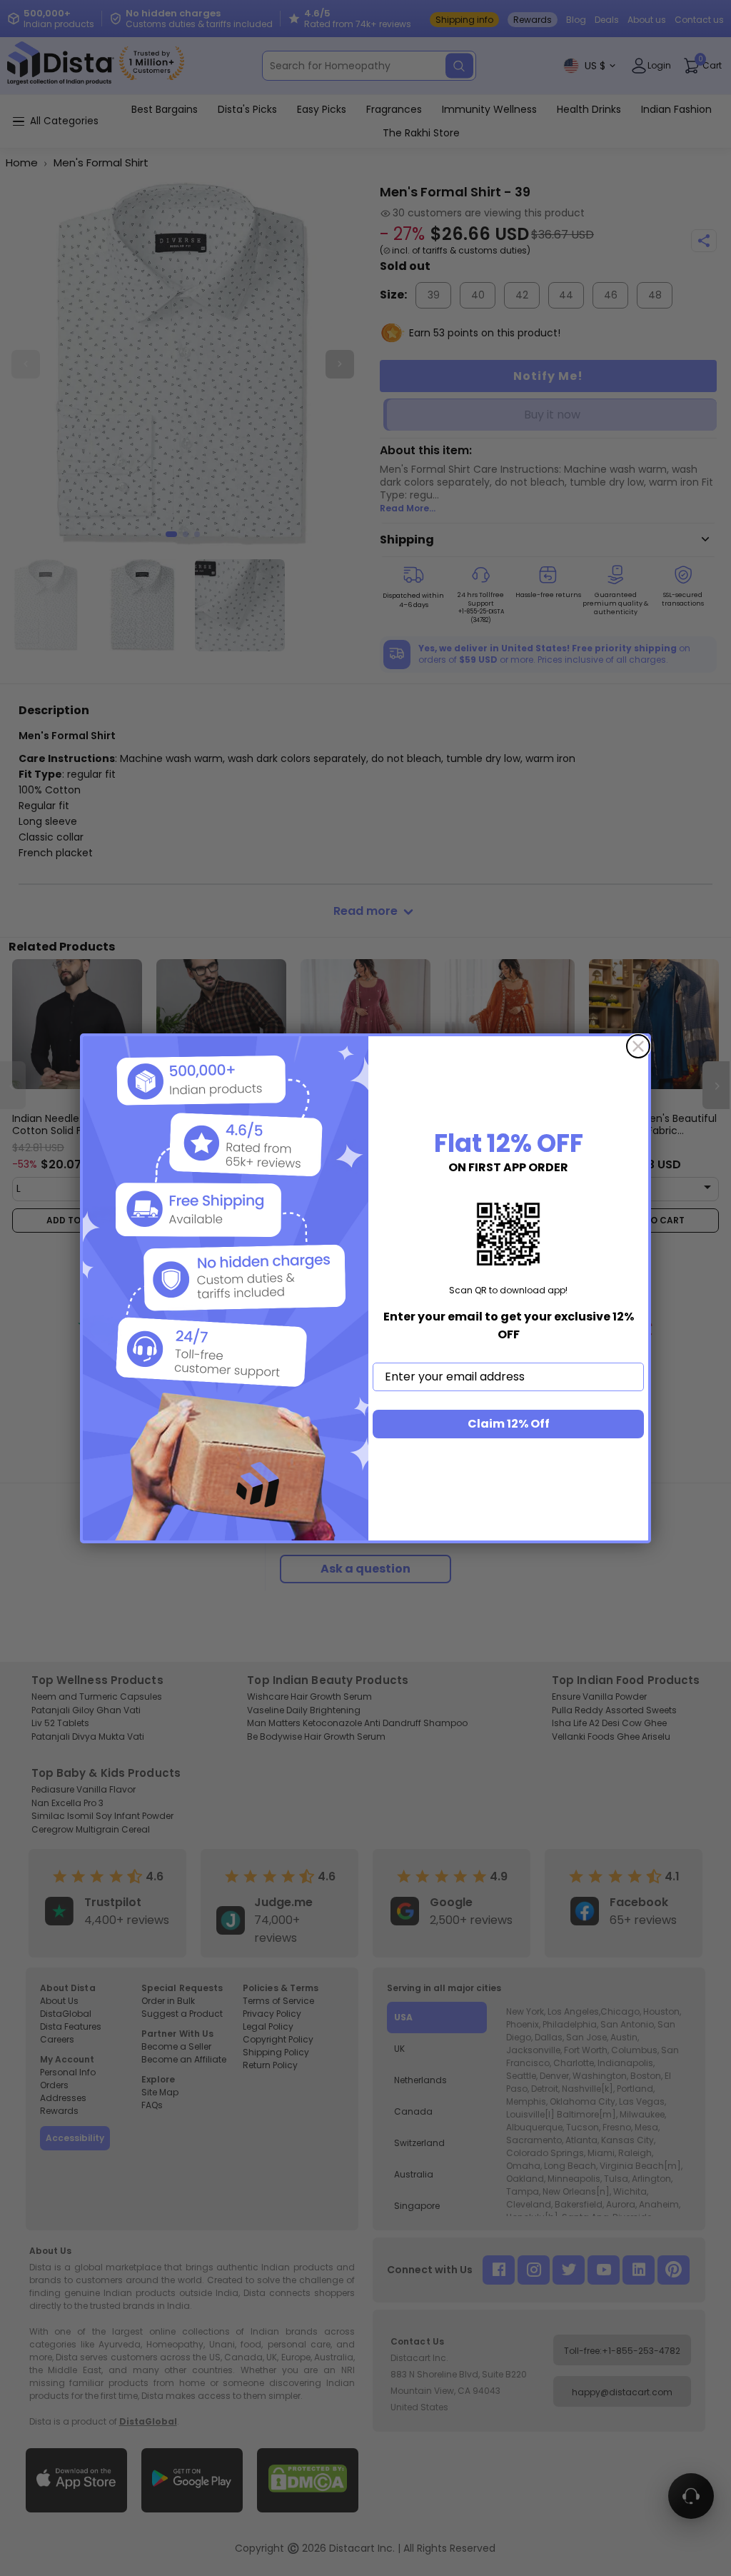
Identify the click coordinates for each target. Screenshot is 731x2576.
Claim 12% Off (509, 1424)
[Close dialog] (638, 1046)
